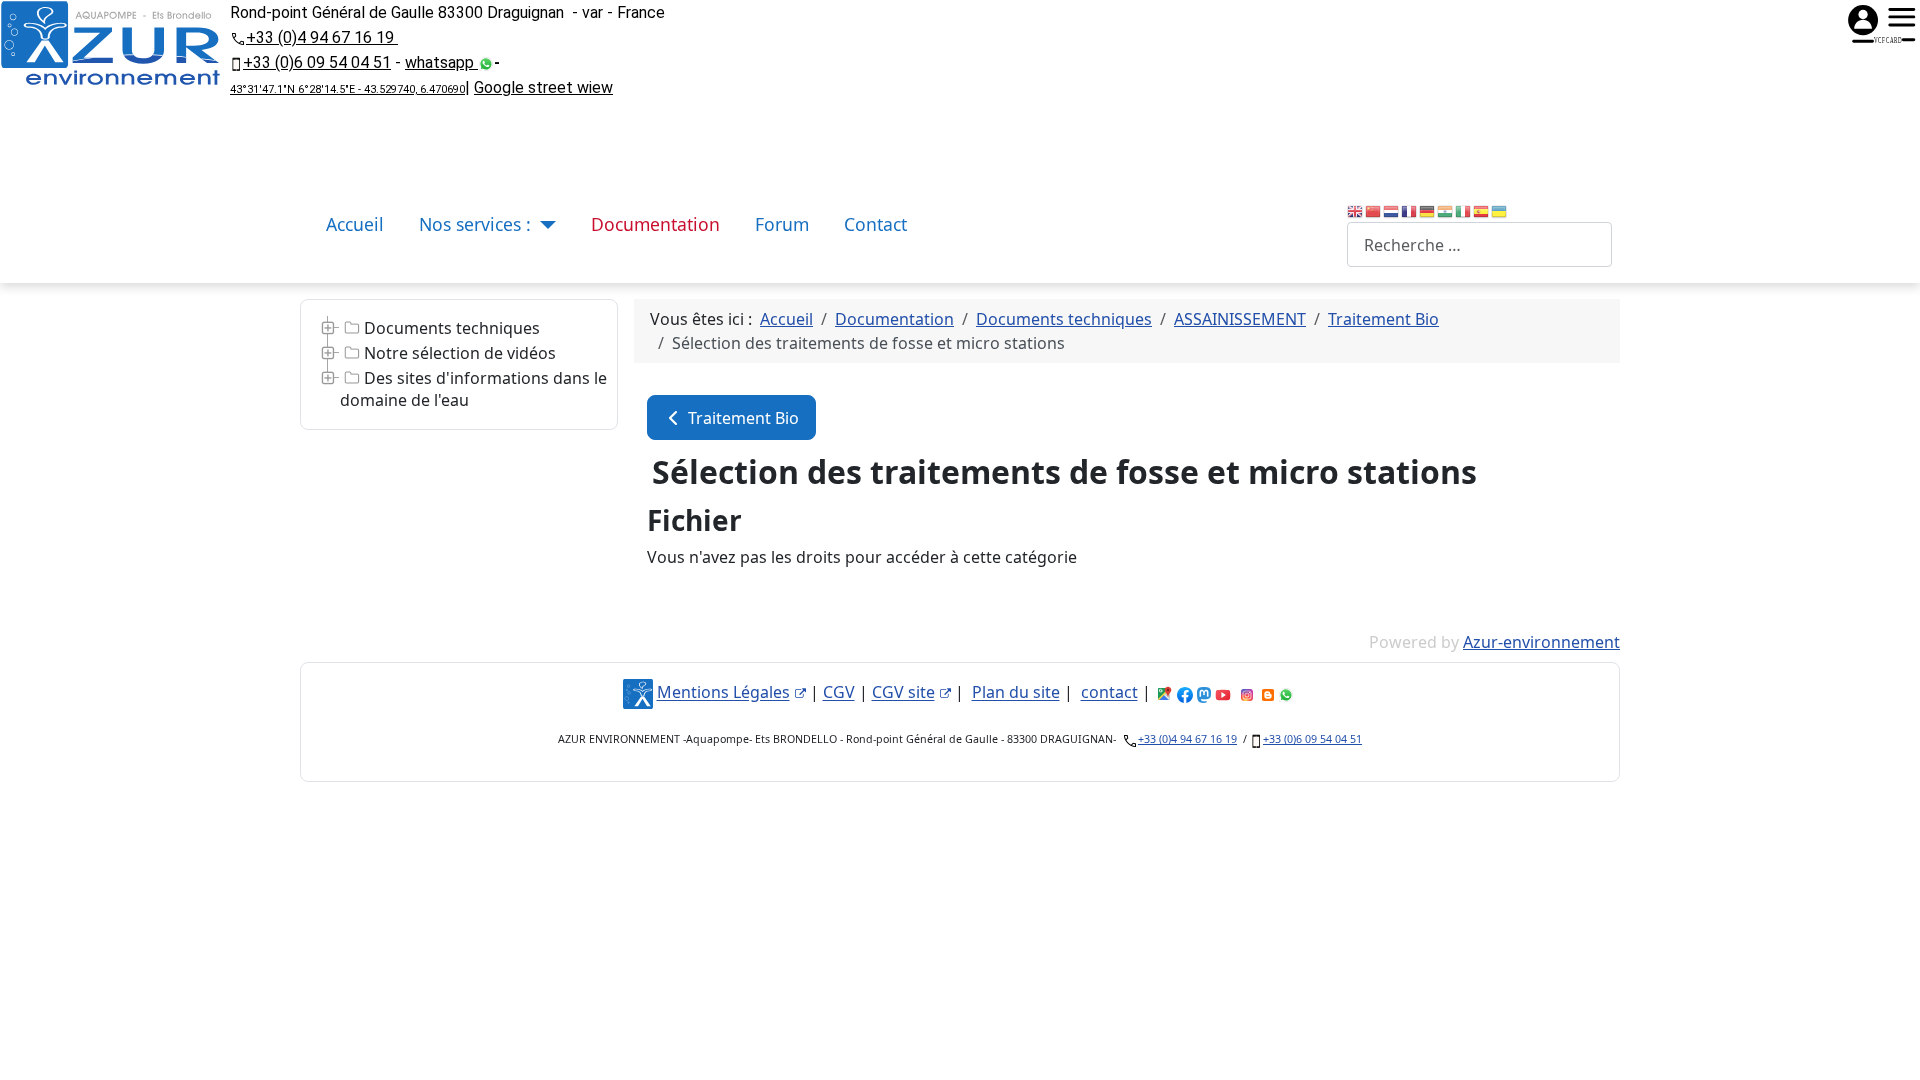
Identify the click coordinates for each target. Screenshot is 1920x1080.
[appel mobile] (236, 62)
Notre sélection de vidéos (460, 353)
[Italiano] (1464, 210)
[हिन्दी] (1446, 210)
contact (1109, 693)
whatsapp (441, 62)
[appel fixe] (238, 37)
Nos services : (475, 224)
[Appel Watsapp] (486, 62)
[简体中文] (1374, 210)
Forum (782, 224)
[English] (1356, 210)
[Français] (1410, 210)
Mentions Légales (723, 693)
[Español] (1482, 210)
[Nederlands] (1392, 210)
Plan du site (1016, 693)
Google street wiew (543, 87)
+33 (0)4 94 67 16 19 (322, 37)
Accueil (355, 224)
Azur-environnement (1541, 642)
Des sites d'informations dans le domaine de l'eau (473, 389)
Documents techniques (452, 328)
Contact (875, 224)
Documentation (655, 224)
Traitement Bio (741, 418)
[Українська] (1500, 210)
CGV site (903, 693)
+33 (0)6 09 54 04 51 (317, 62)
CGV (839, 693)
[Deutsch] (1428, 210)
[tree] (459, 364)
